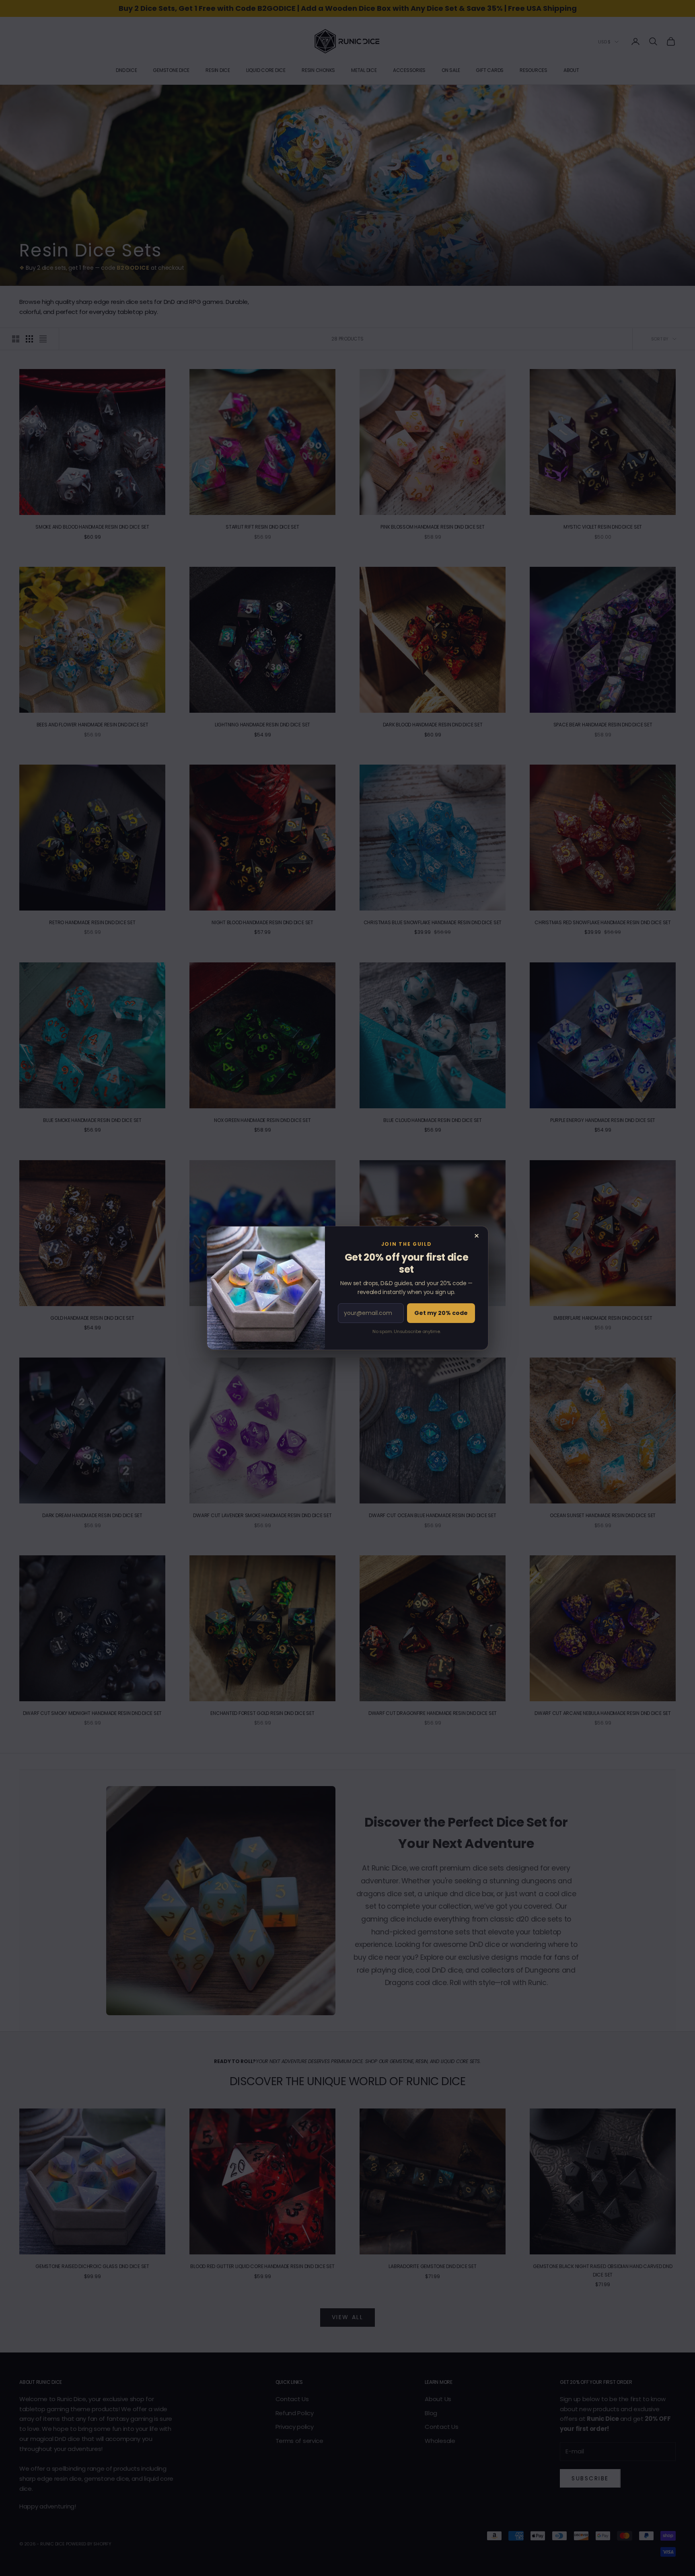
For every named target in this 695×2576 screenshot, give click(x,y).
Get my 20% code (441, 1313)
